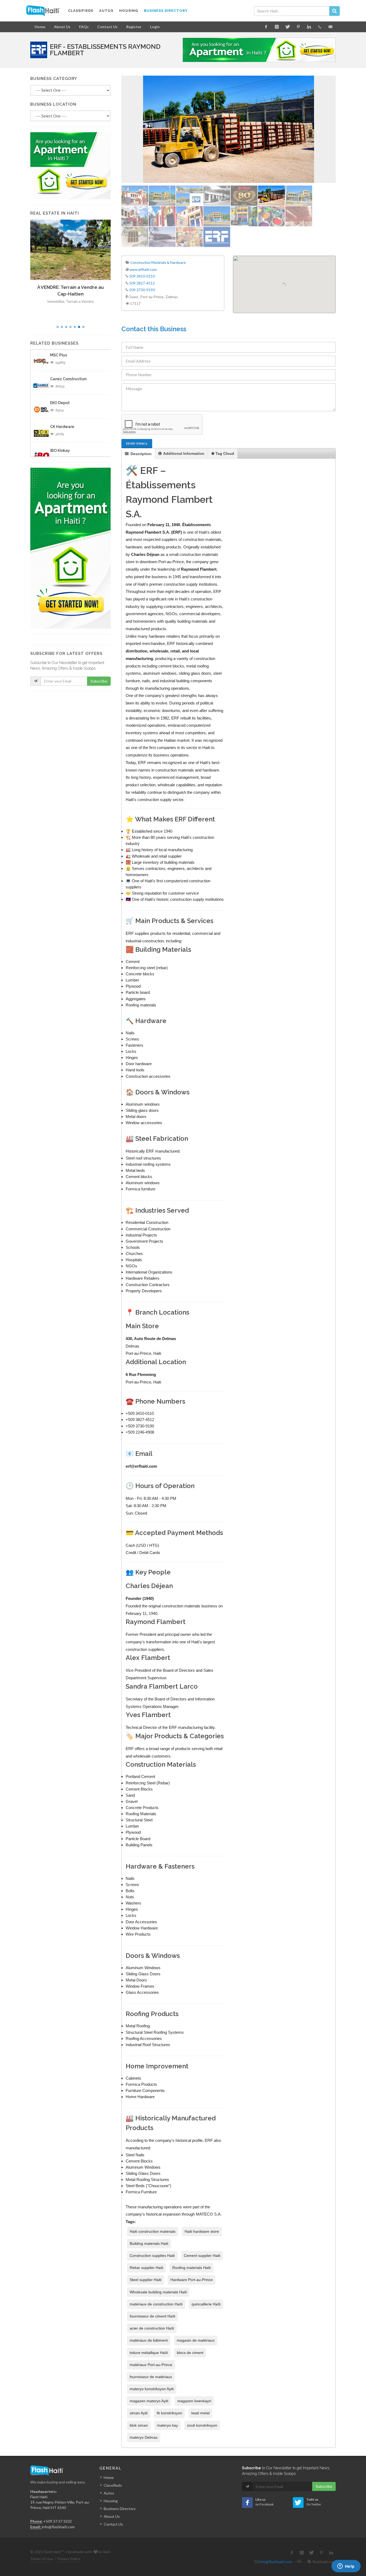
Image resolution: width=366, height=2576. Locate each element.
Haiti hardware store (202, 2231)
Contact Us (107, 27)
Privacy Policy (69, 2559)
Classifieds (113, 2485)
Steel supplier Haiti (145, 2280)
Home (40, 27)
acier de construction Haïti (152, 2328)
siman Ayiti (139, 2413)
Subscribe (99, 681)
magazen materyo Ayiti (149, 2401)
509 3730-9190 (142, 290)
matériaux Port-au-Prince (151, 2365)
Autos (109, 2493)
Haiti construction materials (153, 2231)
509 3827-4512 (142, 283)
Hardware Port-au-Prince (192, 2280)
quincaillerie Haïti (206, 2304)
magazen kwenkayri (194, 2401)
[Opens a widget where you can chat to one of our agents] (346, 2567)
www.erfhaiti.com (143, 270)
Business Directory (120, 2509)
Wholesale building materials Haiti (158, 2292)
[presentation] (138, 454)
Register (134, 27)
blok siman (139, 2425)
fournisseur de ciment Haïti (152, 2316)
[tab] (138, 454)
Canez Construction (68, 379)
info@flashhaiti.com (58, 2527)
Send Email (137, 443)
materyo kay (167, 2425)
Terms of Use (42, 2559)
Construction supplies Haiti (152, 2256)
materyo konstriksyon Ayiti (152, 2389)
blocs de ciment (190, 2353)
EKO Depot (60, 403)
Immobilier (56, 301)
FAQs (84, 27)
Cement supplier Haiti (202, 2256)
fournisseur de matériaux (151, 2377)
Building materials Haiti (149, 2243)
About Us (62, 27)
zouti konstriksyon (202, 2425)
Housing (111, 2501)
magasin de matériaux (196, 2340)
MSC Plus (59, 355)
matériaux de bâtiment (149, 2340)
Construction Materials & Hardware (158, 263)
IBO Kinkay (60, 451)
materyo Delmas (144, 2437)
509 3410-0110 (142, 276)
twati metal (200, 2413)
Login (155, 27)
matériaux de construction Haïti (156, 2304)
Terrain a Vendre (80, 301)
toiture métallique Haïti (149, 2353)
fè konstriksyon (169, 2413)
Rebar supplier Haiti (146, 2268)
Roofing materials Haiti (191, 2268)
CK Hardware (62, 427)
